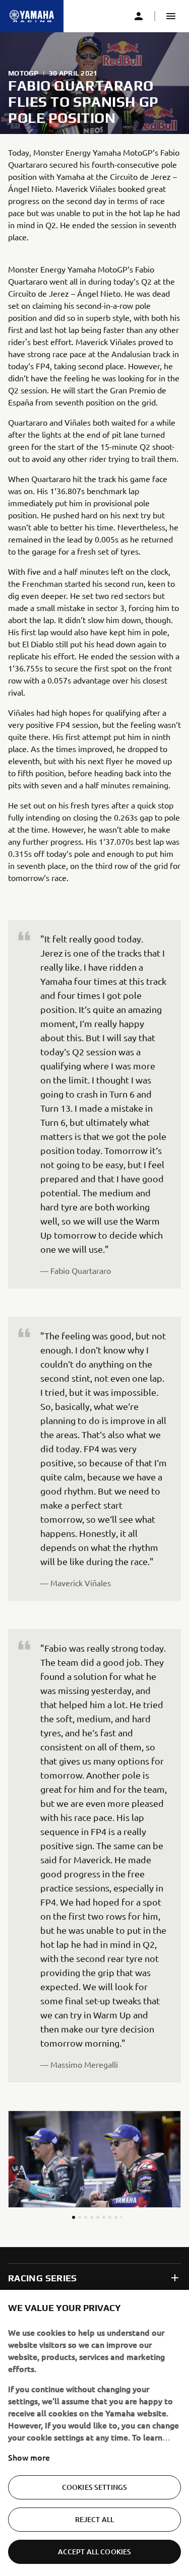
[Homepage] (32, 16)
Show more (29, 2457)
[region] (94, 2433)
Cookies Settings (94, 2487)
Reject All (94, 2519)
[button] (171, 16)
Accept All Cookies (95, 2552)
